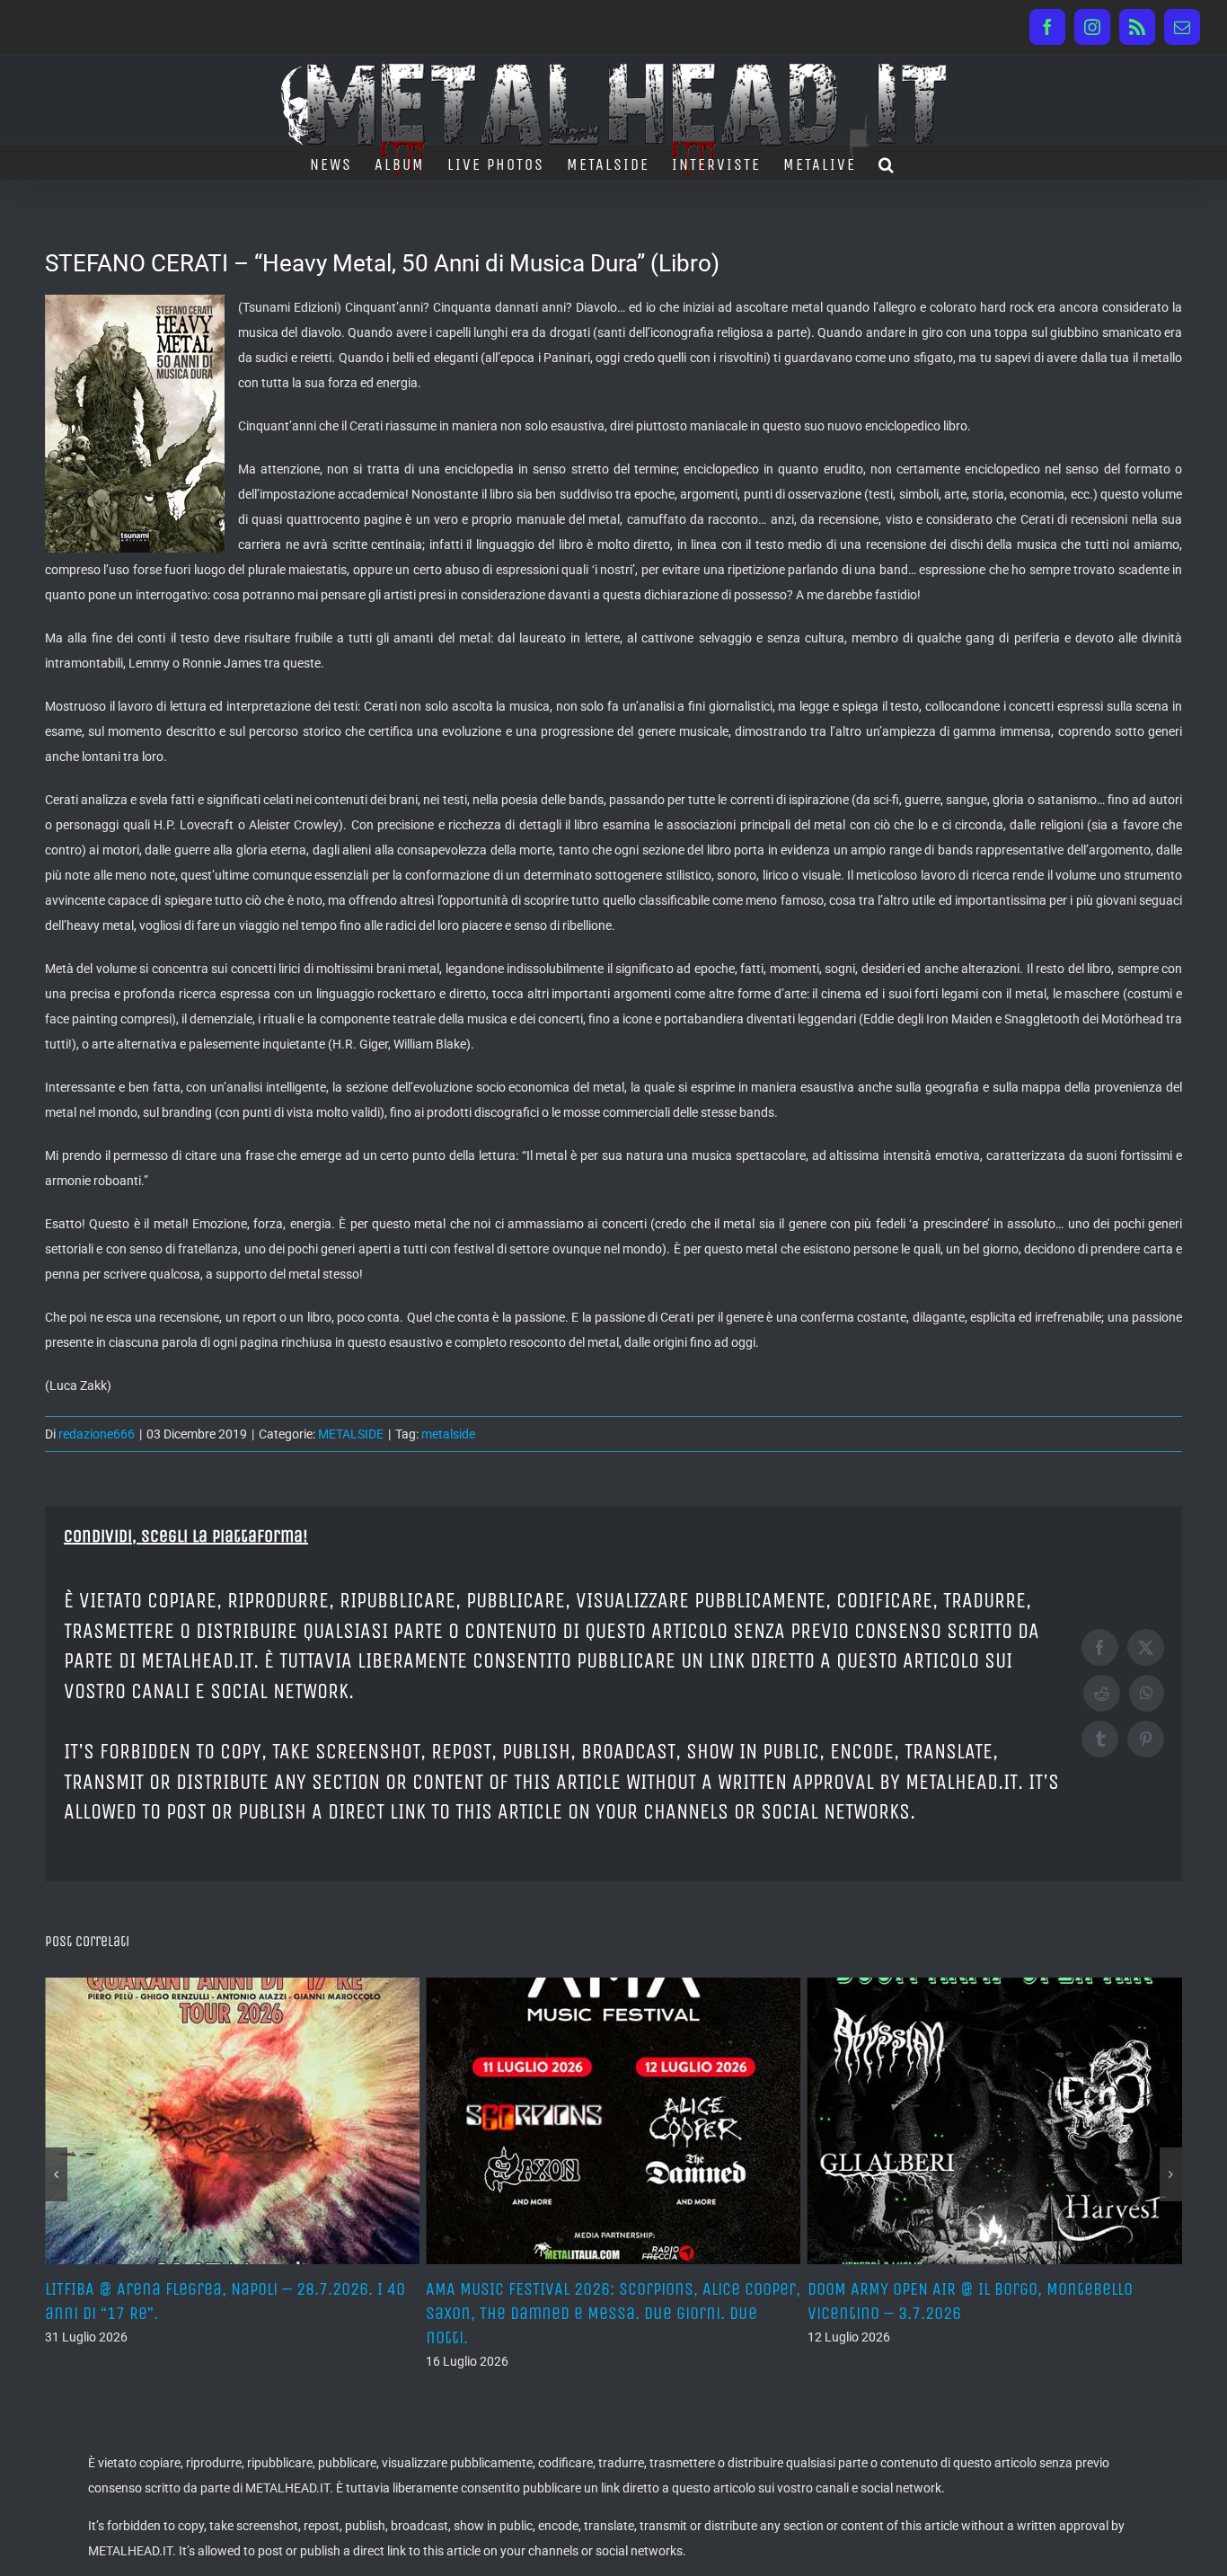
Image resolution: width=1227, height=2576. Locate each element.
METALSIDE (351, 1434)
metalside (448, 1434)
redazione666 (97, 1434)
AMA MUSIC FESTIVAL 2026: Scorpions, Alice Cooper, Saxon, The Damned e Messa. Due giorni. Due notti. (238, 2313)
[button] (887, 163)
